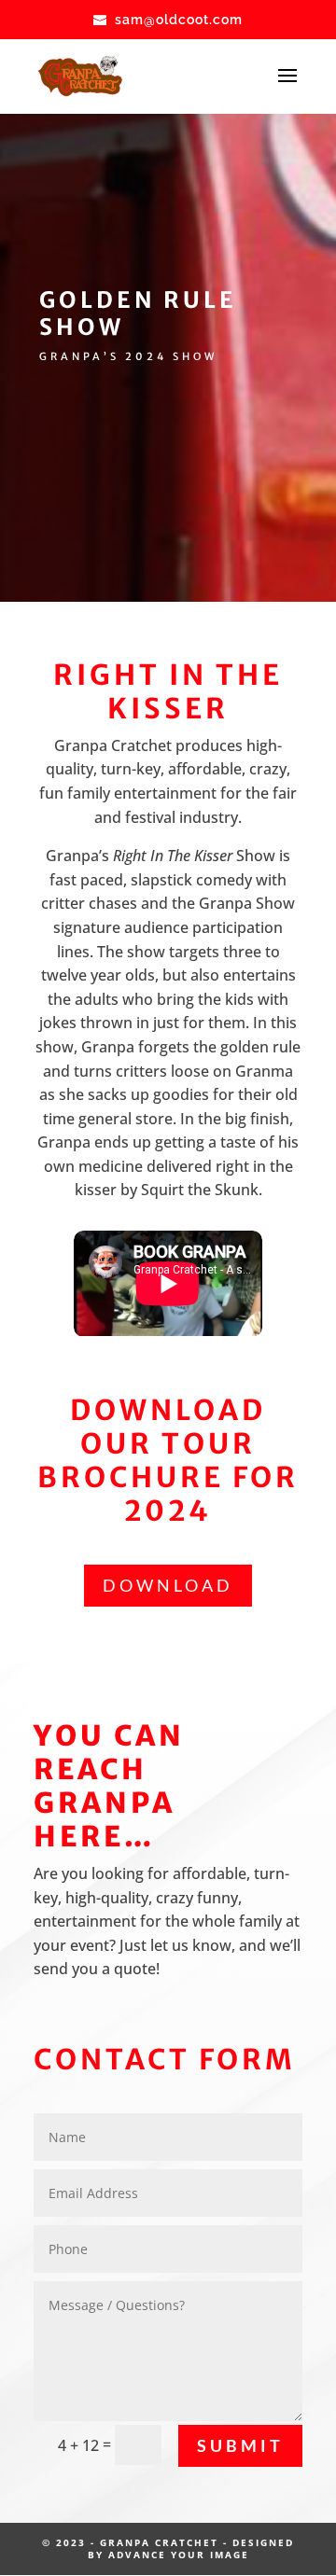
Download (168, 1585)
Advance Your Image (179, 2555)
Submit (240, 2445)
